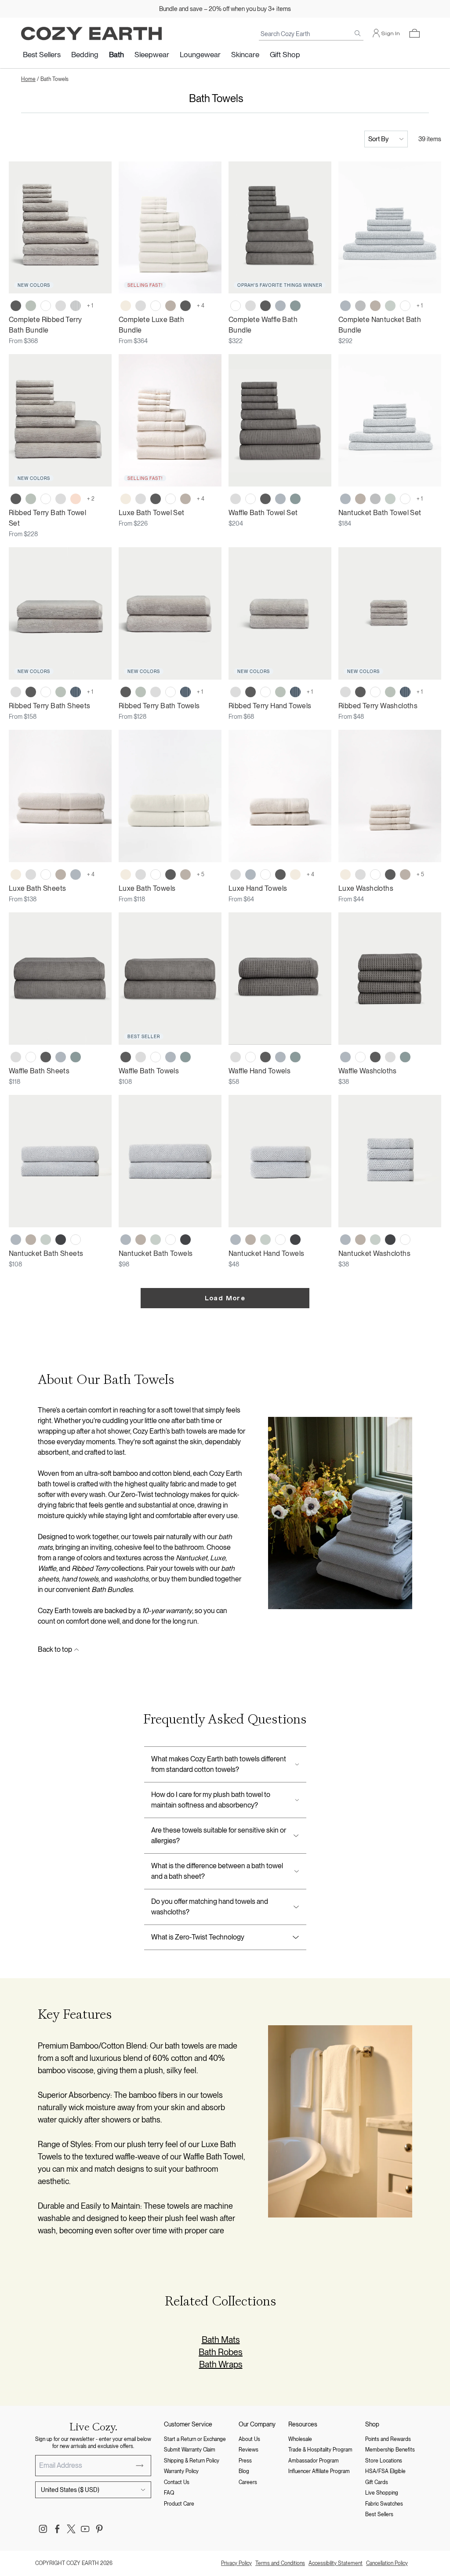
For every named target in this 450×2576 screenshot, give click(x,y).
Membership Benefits (390, 2450)
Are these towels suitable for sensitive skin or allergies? (219, 1835)
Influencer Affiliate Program (319, 2471)
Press (245, 2461)
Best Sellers (42, 55)
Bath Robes (221, 2352)
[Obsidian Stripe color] (76, 692)
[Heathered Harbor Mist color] (345, 306)
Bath (116, 55)
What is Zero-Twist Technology (198, 1937)
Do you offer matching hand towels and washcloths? (210, 1907)
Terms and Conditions (280, 2563)
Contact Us (177, 2482)
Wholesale (300, 2439)
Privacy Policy (236, 2563)
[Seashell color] (126, 306)
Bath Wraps (221, 2364)
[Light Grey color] (61, 306)
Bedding (85, 55)
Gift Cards (377, 2482)
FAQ (169, 2493)
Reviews (249, 2450)
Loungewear (200, 55)
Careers (248, 2482)
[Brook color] (295, 306)
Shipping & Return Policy (192, 2461)
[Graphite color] (61, 1240)
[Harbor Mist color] (280, 306)
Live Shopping (382, 2493)
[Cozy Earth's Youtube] (85, 2529)
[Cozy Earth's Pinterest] (99, 2529)
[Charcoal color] (16, 306)
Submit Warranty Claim (190, 2450)
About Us (249, 2439)
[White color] (46, 306)
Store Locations (384, 2461)
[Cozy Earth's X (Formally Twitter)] (71, 2529)
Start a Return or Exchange (195, 2439)
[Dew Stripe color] (76, 306)
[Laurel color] (31, 306)
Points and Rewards (388, 2439)
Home (28, 79)
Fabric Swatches (384, 2504)
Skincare (245, 55)
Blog (244, 2471)
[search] (358, 33)
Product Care (179, 2504)
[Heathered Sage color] (390, 306)
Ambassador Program (314, 2461)
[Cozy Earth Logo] (91, 34)
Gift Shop (285, 55)
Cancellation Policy (387, 2563)
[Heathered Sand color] (375, 306)
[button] (414, 33)
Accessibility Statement (336, 2563)
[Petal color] (76, 499)
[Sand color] (171, 306)
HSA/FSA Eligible (385, 2471)
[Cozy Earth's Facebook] (57, 2529)
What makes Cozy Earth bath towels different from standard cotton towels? (219, 1764)
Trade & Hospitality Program (320, 2450)
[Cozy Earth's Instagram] (43, 2529)
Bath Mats (221, 2340)
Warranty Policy (181, 2471)
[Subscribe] (140, 2466)
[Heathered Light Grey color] (360, 306)
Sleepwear (152, 55)
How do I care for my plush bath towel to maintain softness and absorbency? (211, 1800)
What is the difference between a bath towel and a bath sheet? (217, 1871)
